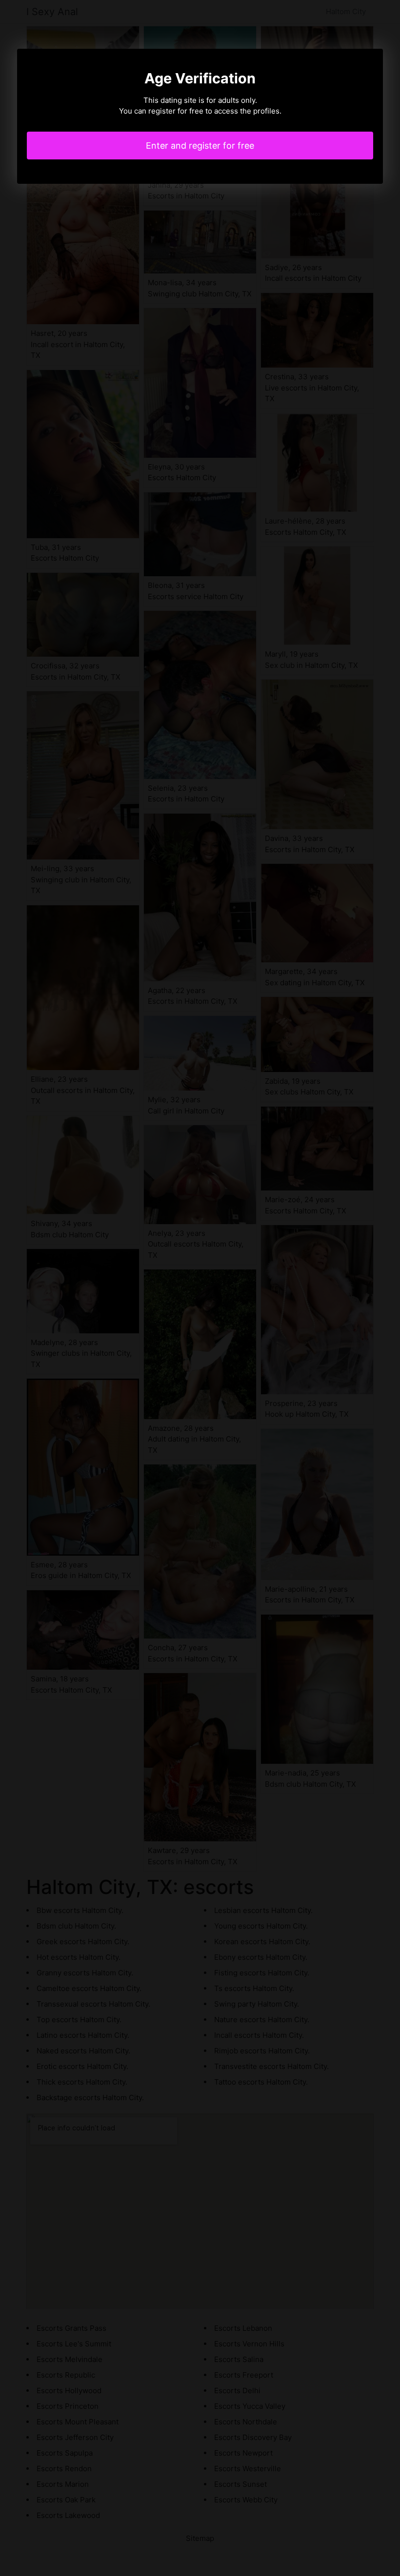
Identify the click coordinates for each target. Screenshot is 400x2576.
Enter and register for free (200, 146)
